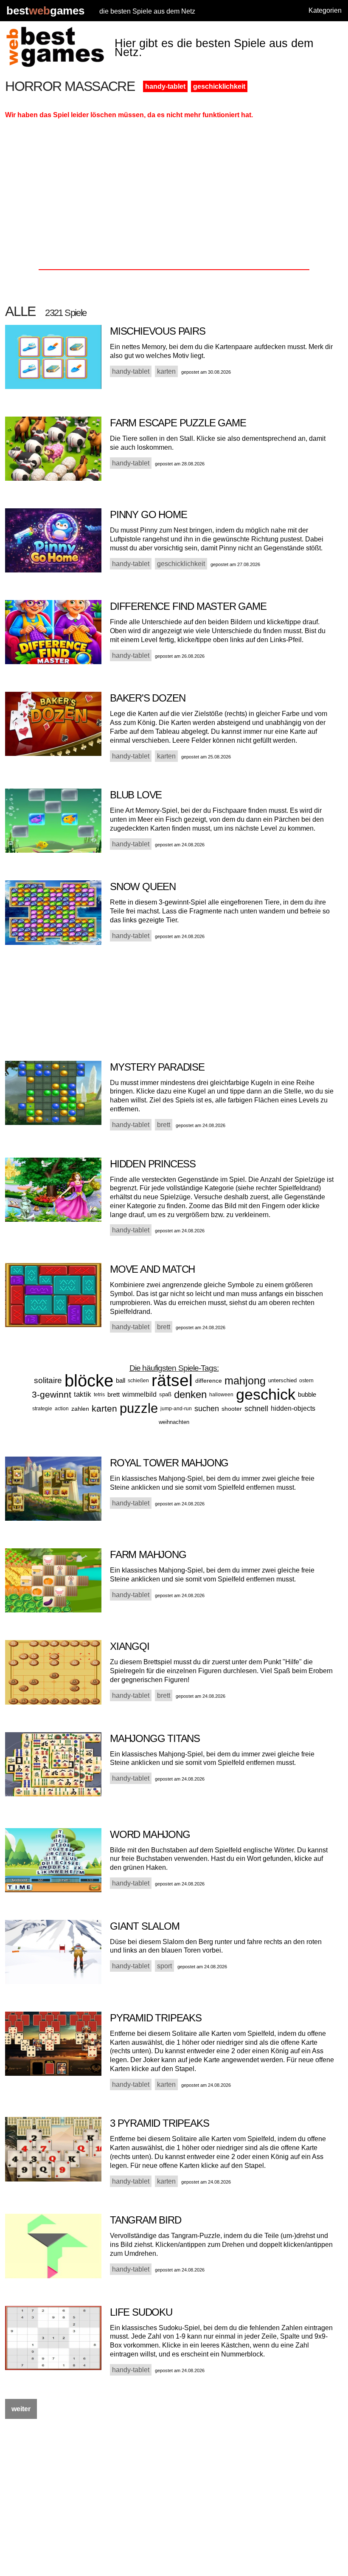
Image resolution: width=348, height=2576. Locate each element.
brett (114, 1394)
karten (104, 1408)
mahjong (245, 1381)
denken (190, 1394)
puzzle (139, 1408)
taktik (83, 1394)
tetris (99, 1395)
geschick (266, 1394)
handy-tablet (165, 86)
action (62, 1409)
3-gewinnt (52, 1394)
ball (121, 1380)
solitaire (48, 1380)
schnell (256, 1409)
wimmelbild (139, 1394)
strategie (42, 1409)
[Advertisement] (174, 197)
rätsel (172, 1380)
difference (209, 1381)
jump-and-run (176, 1409)
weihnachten (174, 1422)
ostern (306, 1381)
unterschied (282, 1380)
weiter (21, 2409)
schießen (138, 1381)
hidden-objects (293, 1408)
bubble (307, 1394)
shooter (232, 1409)
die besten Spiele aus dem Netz (147, 11)
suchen (207, 1409)
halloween (221, 1395)
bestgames (45, 11)
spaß (165, 1394)
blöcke (89, 1381)
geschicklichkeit (219, 86)
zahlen (80, 1409)
